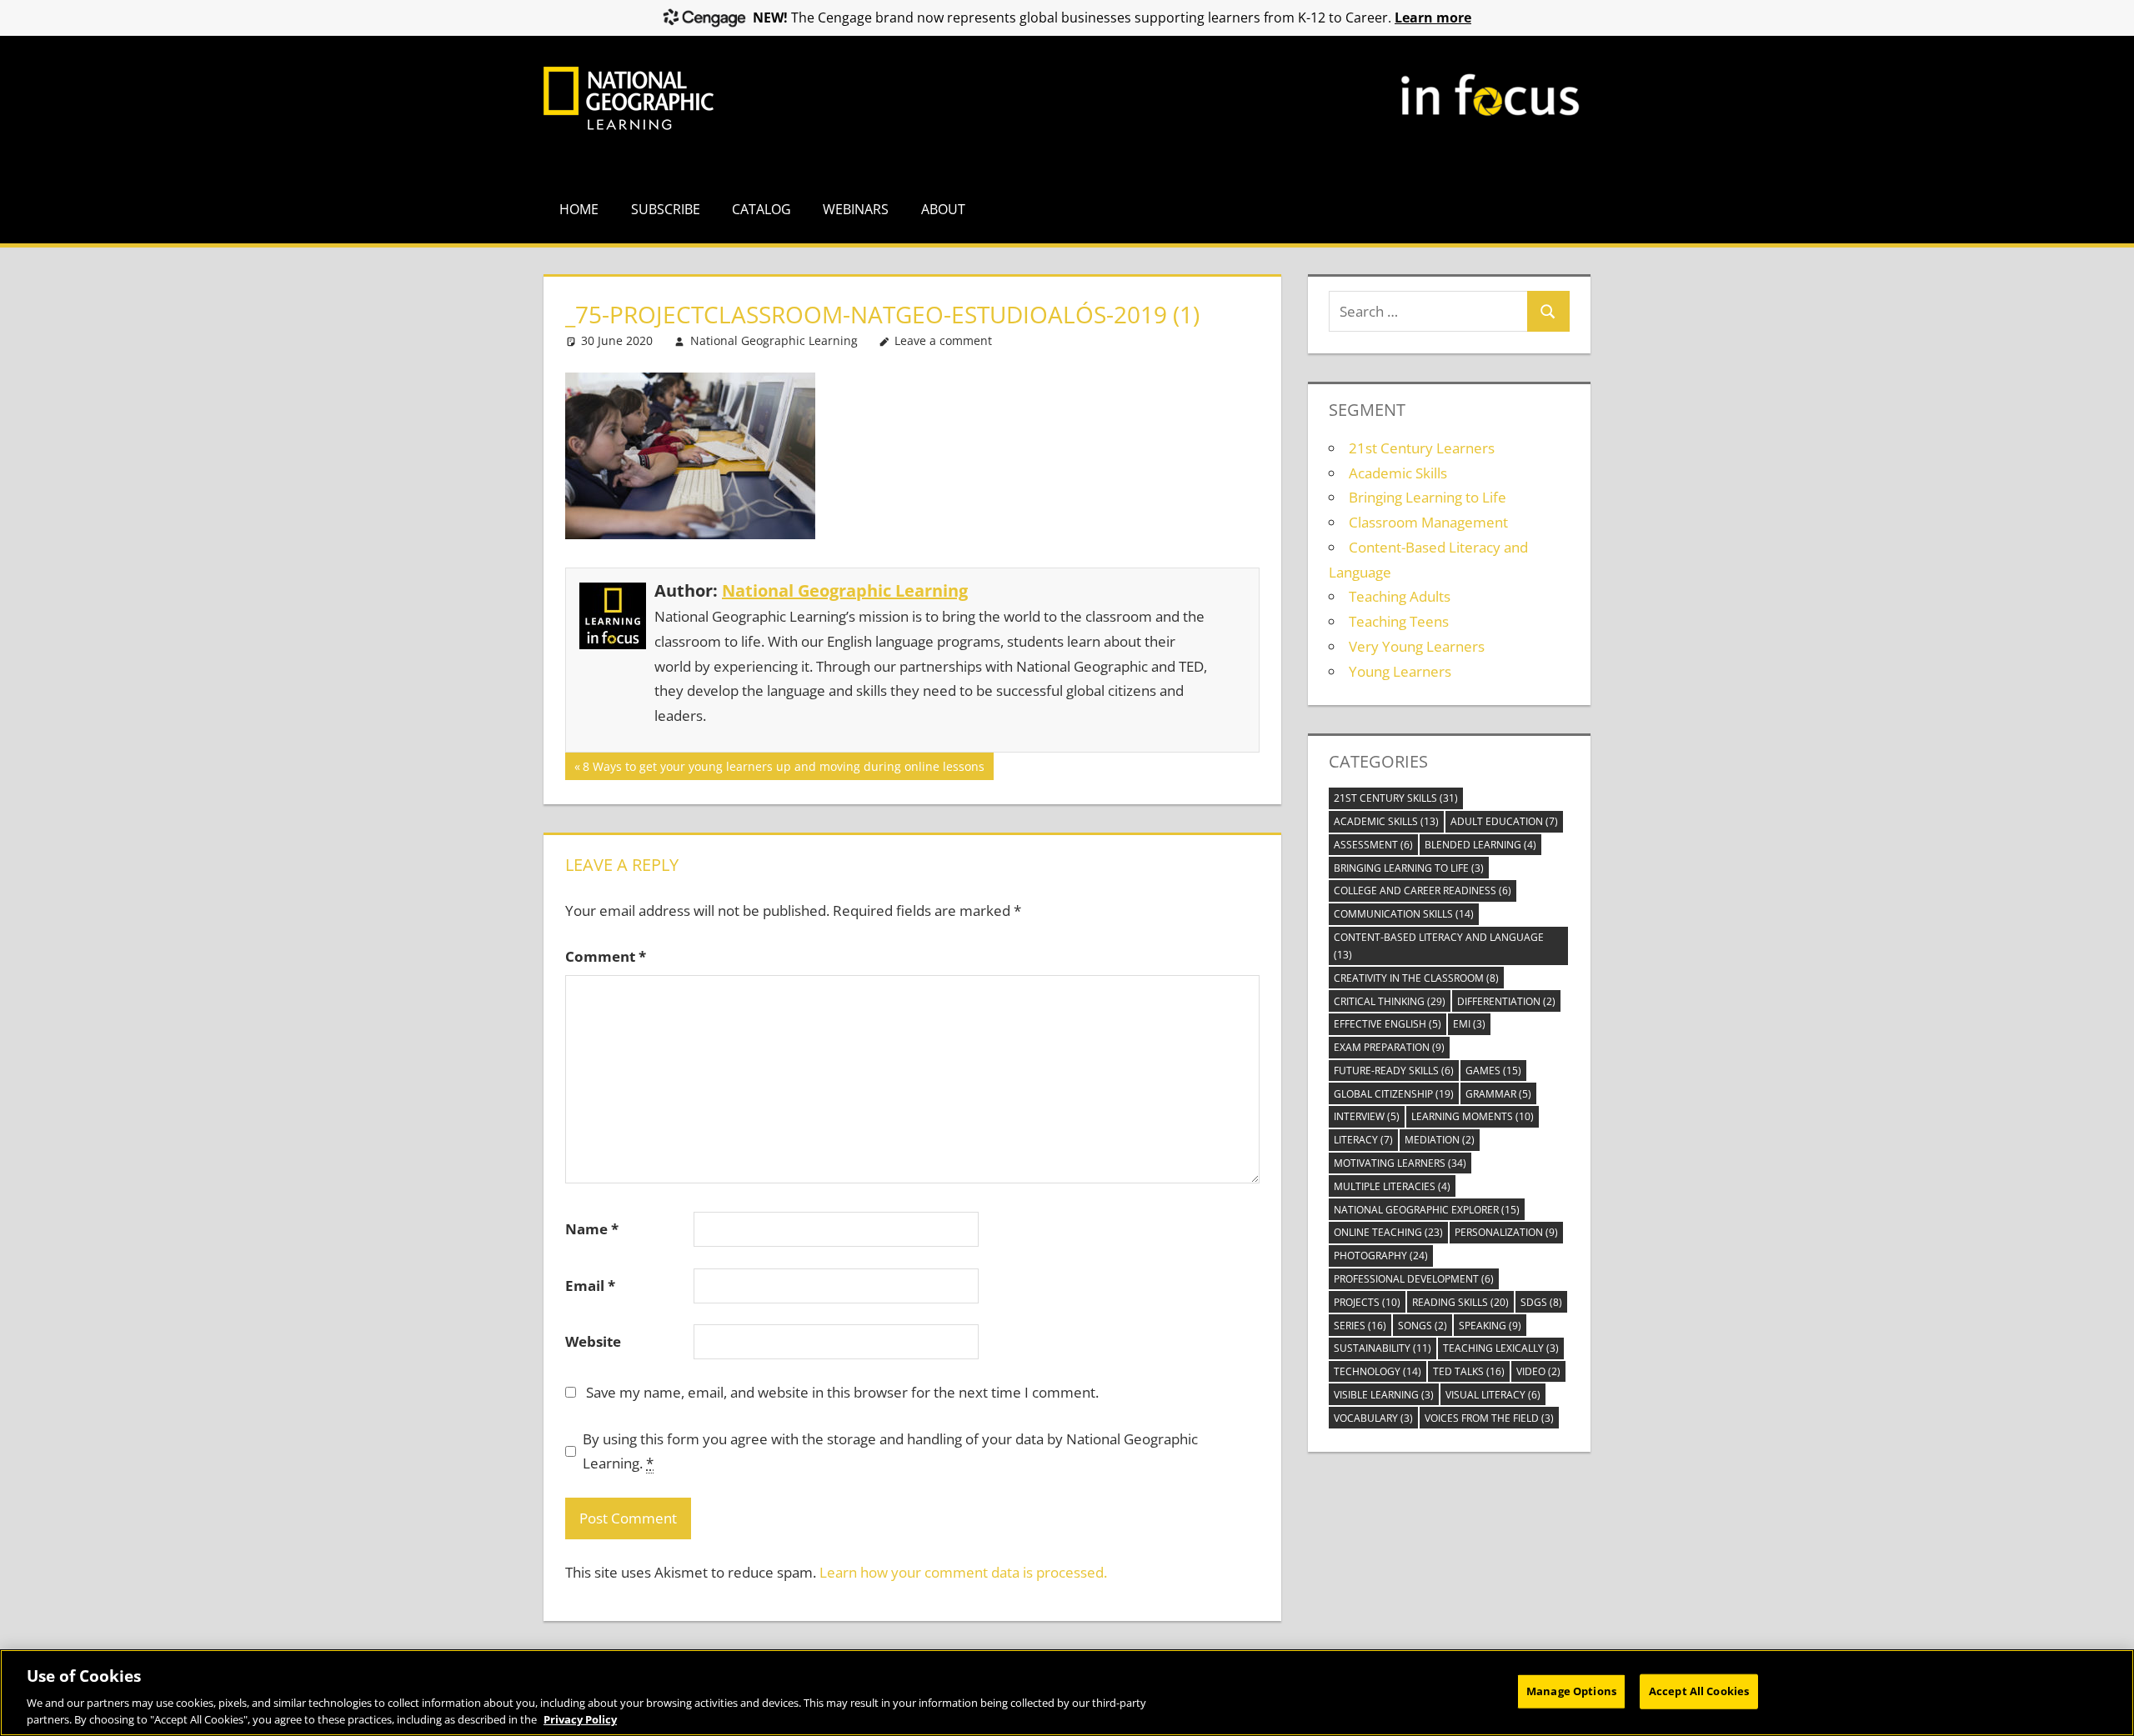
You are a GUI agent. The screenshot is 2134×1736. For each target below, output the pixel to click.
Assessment (1373, 845)
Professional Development (1414, 1279)
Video (1538, 1371)
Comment (606, 956)
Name (592, 1229)
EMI (1469, 1024)
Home (579, 209)
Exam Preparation (1389, 1047)
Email (590, 1286)
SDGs (1541, 1302)
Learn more (1433, 18)
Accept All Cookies (1699, 1691)
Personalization (1506, 1232)
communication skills (1404, 914)
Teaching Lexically (1501, 1348)
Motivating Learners (1400, 1163)
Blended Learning (1480, 845)
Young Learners (1400, 671)
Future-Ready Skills (1394, 1071)
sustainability (1383, 1348)
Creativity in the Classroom (1416, 978)
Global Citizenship (1394, 1094)
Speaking (1490, 1326)
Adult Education (1504, 821)
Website (593, 1341)
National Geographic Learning (774, 340)
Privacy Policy (580, 1718)
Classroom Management (1428, 522)
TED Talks (1469, 1371)
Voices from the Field (1489, 1418)
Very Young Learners (1417, 646)
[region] (1067, 1693)
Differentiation (1506, 1001)
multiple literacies (1392, 1186)
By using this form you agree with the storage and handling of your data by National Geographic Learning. (890, 1451)
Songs (1423, 1326)
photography (1381, 1256)
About (943, 209)
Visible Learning (1384, 1395)
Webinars (856, 209)
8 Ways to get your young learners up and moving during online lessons (783, 769)
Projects (1367, 1302)
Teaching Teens (1399, 621)
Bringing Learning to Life (1428, 497)
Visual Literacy (1493, 1395)
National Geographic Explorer (1427, 1210)
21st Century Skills (1396, 798)
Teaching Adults (1400, 596)
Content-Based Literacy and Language (1439, 946)
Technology (1378, 1371)
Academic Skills (1398, 473)
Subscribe (666, 209)
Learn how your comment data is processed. (963, 1572)
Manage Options (1571, 1691)
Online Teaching (1388, 1232)
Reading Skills (1460, 1302)
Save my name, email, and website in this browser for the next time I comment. (842, 1392)
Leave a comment (943, 340)
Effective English (1388, 1024)
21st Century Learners (1422, 448)
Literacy (1363, 1140)
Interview (1367, 1116)
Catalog (761, 209)
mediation (1440, 1140)
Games (1493, 1071)
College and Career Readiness (1423, 891)
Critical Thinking (1390, 1001)
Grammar (1498, 1094)
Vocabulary (1373, 1418)
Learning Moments (1473, 1116)
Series (1360, 1326)
